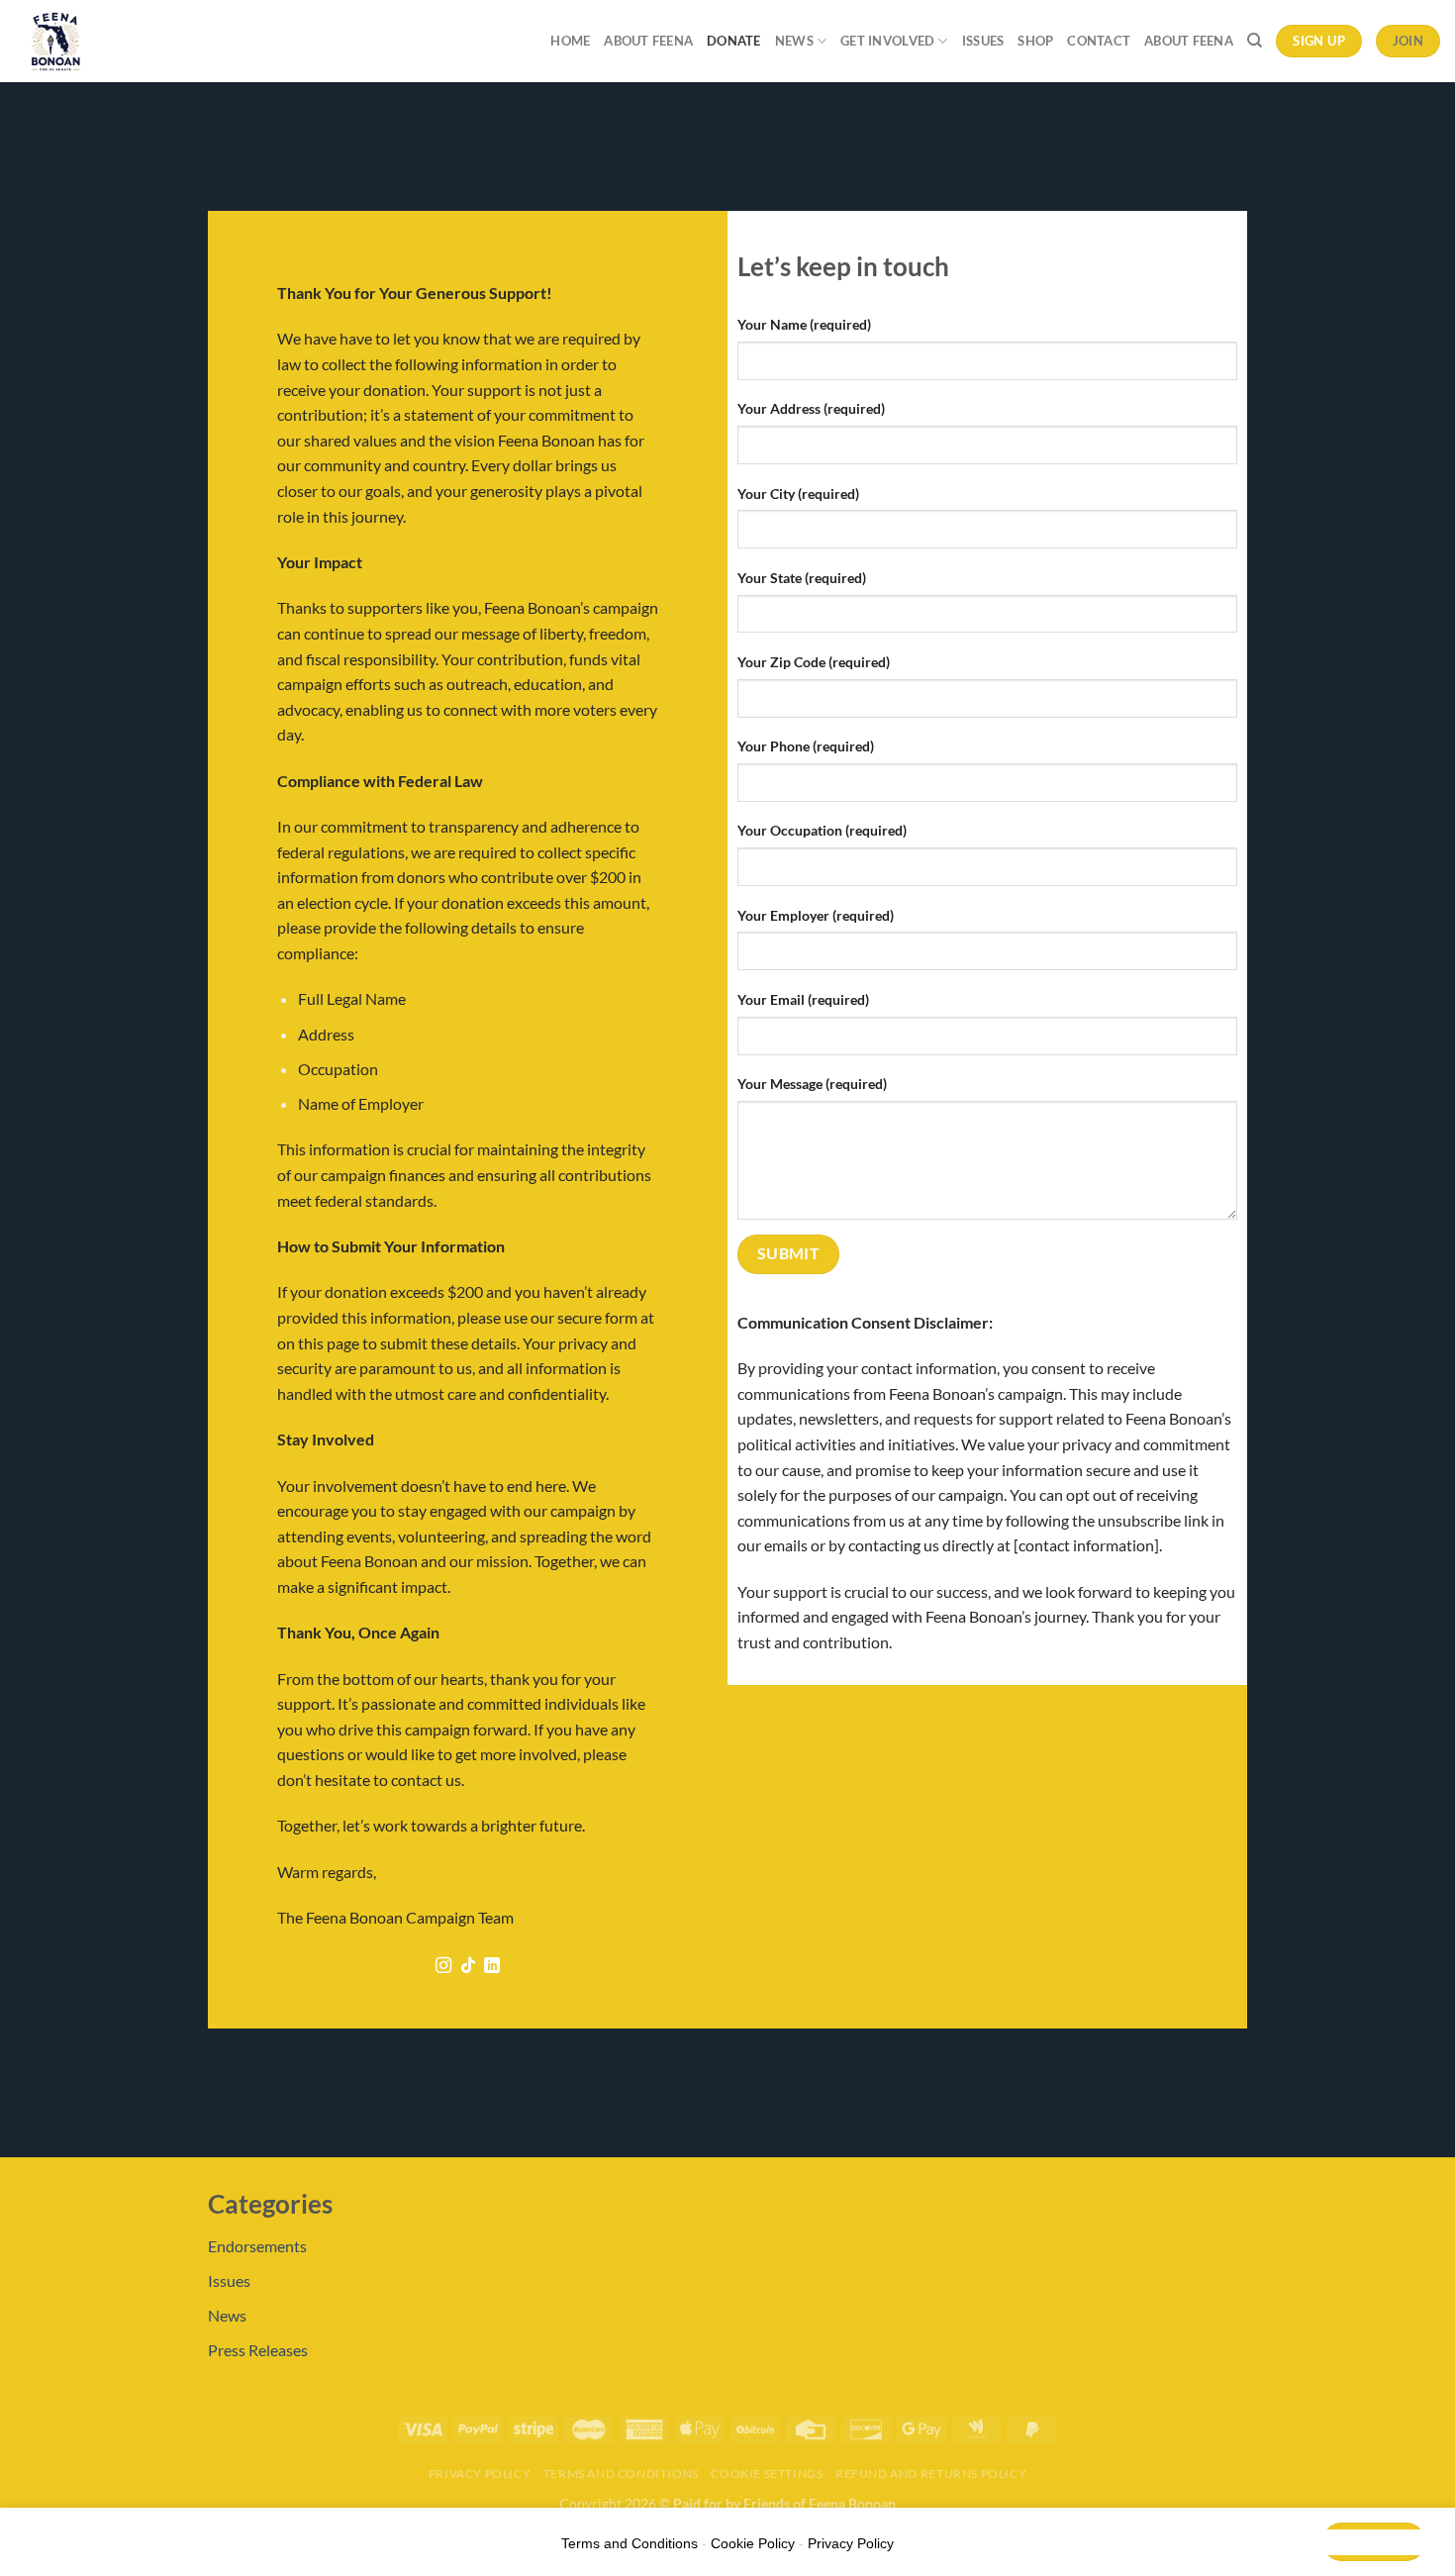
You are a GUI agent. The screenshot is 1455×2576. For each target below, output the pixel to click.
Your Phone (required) (806, 746)
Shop (1035, 41)
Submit (789, 1253)
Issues (983, 41)
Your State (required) (802, 578)
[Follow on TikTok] (467, 1966)
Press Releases (258, 2350)
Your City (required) (798, 494)
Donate (734, 41)
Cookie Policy (753, 2543)
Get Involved (887, 41)
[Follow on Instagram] (443, 1966)
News (794, 41)
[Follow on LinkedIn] (492, 1966)
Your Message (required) (812, 1084)
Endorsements (257, 2246)
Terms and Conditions (621, 2474)
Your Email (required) (803, 999)
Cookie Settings (767, 2474)
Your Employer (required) (816, 915)
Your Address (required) (811, 408)
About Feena (648, 41)
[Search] (1255, 41)
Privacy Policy (480, 2474)
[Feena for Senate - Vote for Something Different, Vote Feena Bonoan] (102, 41)
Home (570, 41)
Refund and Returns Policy (931, 2474)
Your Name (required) (804, 324)
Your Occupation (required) (822, 830)
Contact (1099, 41)
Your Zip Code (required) (814, 662)
